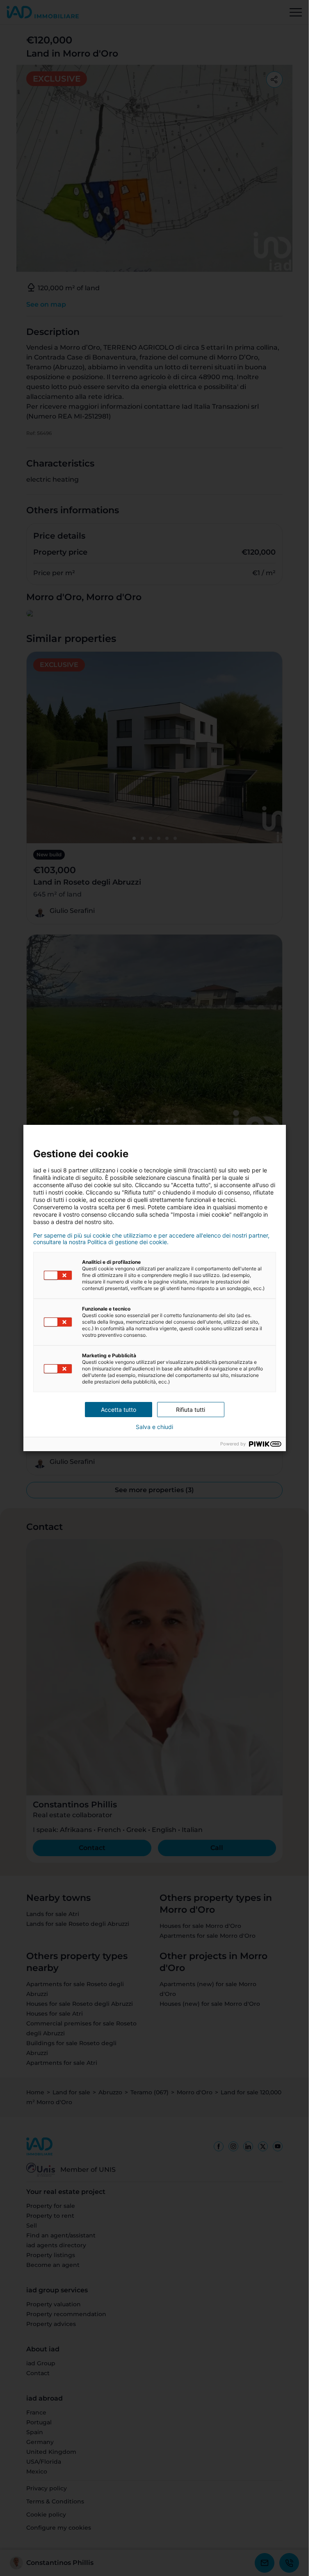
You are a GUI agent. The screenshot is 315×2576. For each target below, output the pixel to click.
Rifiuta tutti (191, 1410)
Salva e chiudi (154, 1427)
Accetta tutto (119, 1410)
